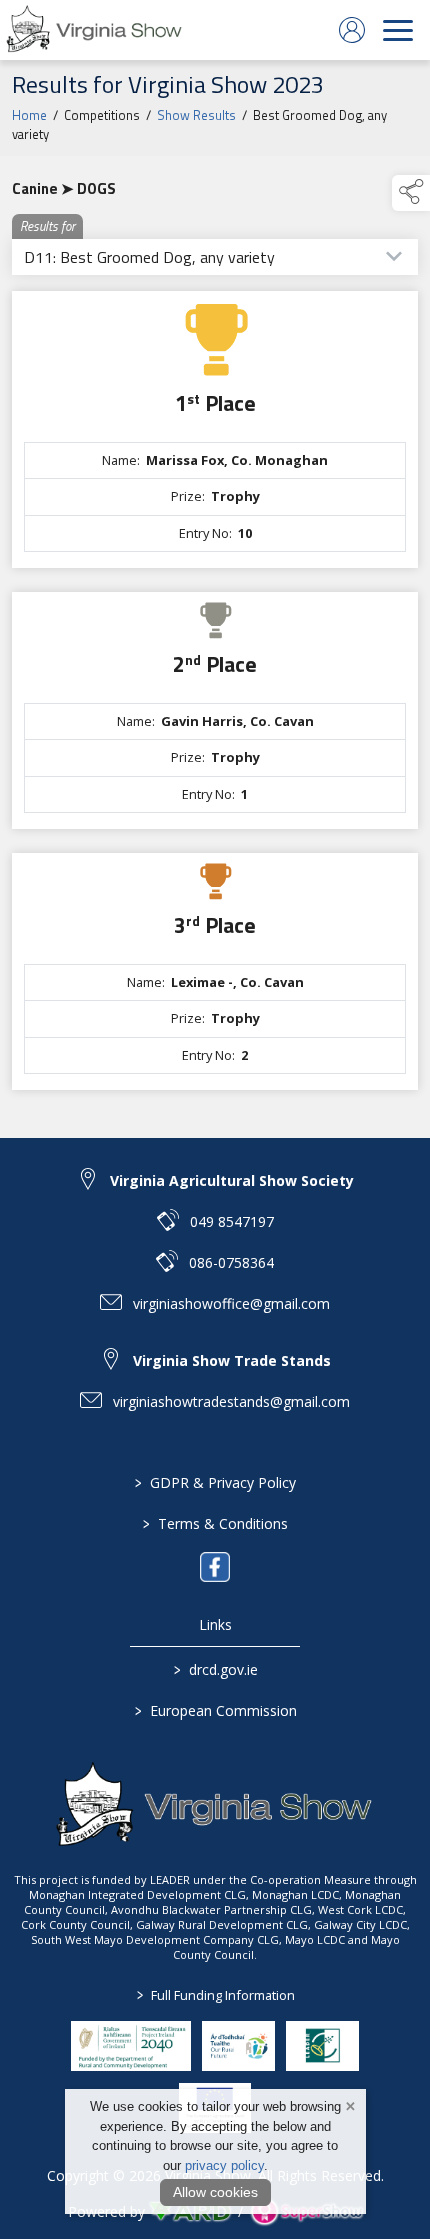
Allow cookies (215, 2192)
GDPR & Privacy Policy (215, 1482)
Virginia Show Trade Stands (232, 1360)
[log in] (352, 30)
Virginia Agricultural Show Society (232, 1180)
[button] (411, 193)
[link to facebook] (215, 1567)
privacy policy (224, 2165)
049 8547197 (232, 1221)
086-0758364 (231, 1262)
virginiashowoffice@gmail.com (231, 1303)
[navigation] (398, 30)
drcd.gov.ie (215, 1669)
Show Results (196, 115)
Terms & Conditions (215, 1523)
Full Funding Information (215, 1995)
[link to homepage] (95, 30)
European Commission (215, 1710)
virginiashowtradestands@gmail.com (231, 1401)
